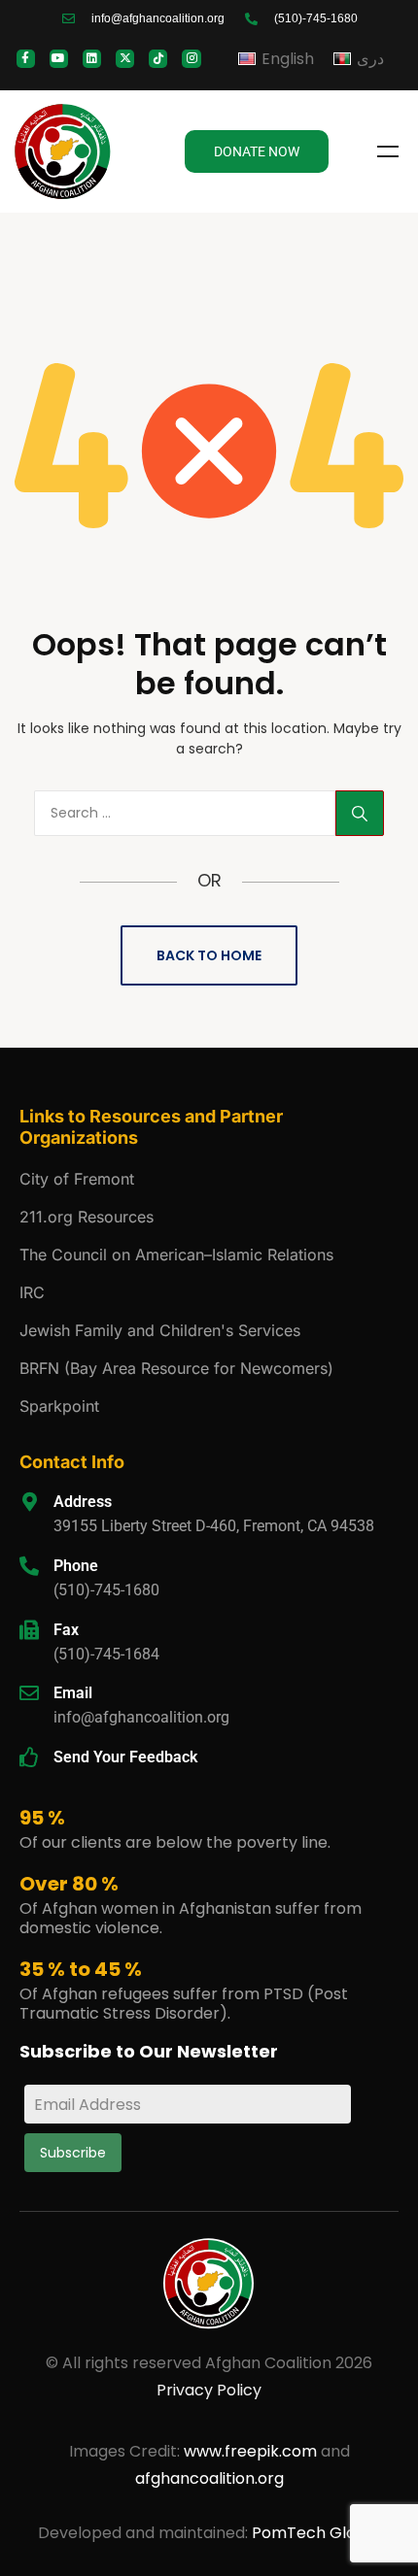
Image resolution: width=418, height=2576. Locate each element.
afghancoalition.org (209, 2478)
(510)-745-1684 (106, 1654)
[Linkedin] (92, 59)
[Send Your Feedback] (29, 1757)
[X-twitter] (125, 59)
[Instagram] (191, 59)
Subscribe (73, 2153)
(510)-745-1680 (106, 1590)
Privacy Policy (209, 2390)
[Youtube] (59, 59)
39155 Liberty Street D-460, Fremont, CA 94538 (214, 1526)
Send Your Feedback (125, 1757)
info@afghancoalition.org (141, 1717)
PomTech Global (316, 2533)
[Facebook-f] (26, 59)
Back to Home (209, 955)
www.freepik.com (252, 2451)
